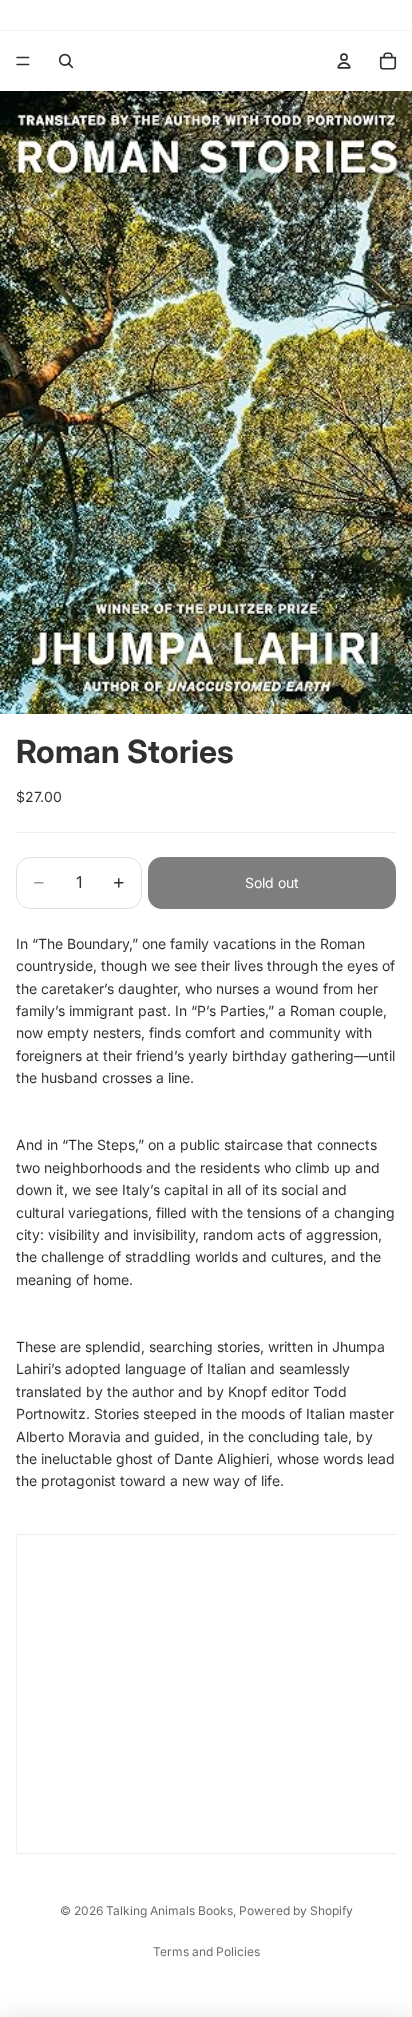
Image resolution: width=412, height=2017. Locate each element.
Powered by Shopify (296, 1910)
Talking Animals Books (169, 1910)
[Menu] (23, 61)
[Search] (66, 61)
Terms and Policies (206, 1951)
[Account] (344, 61)
